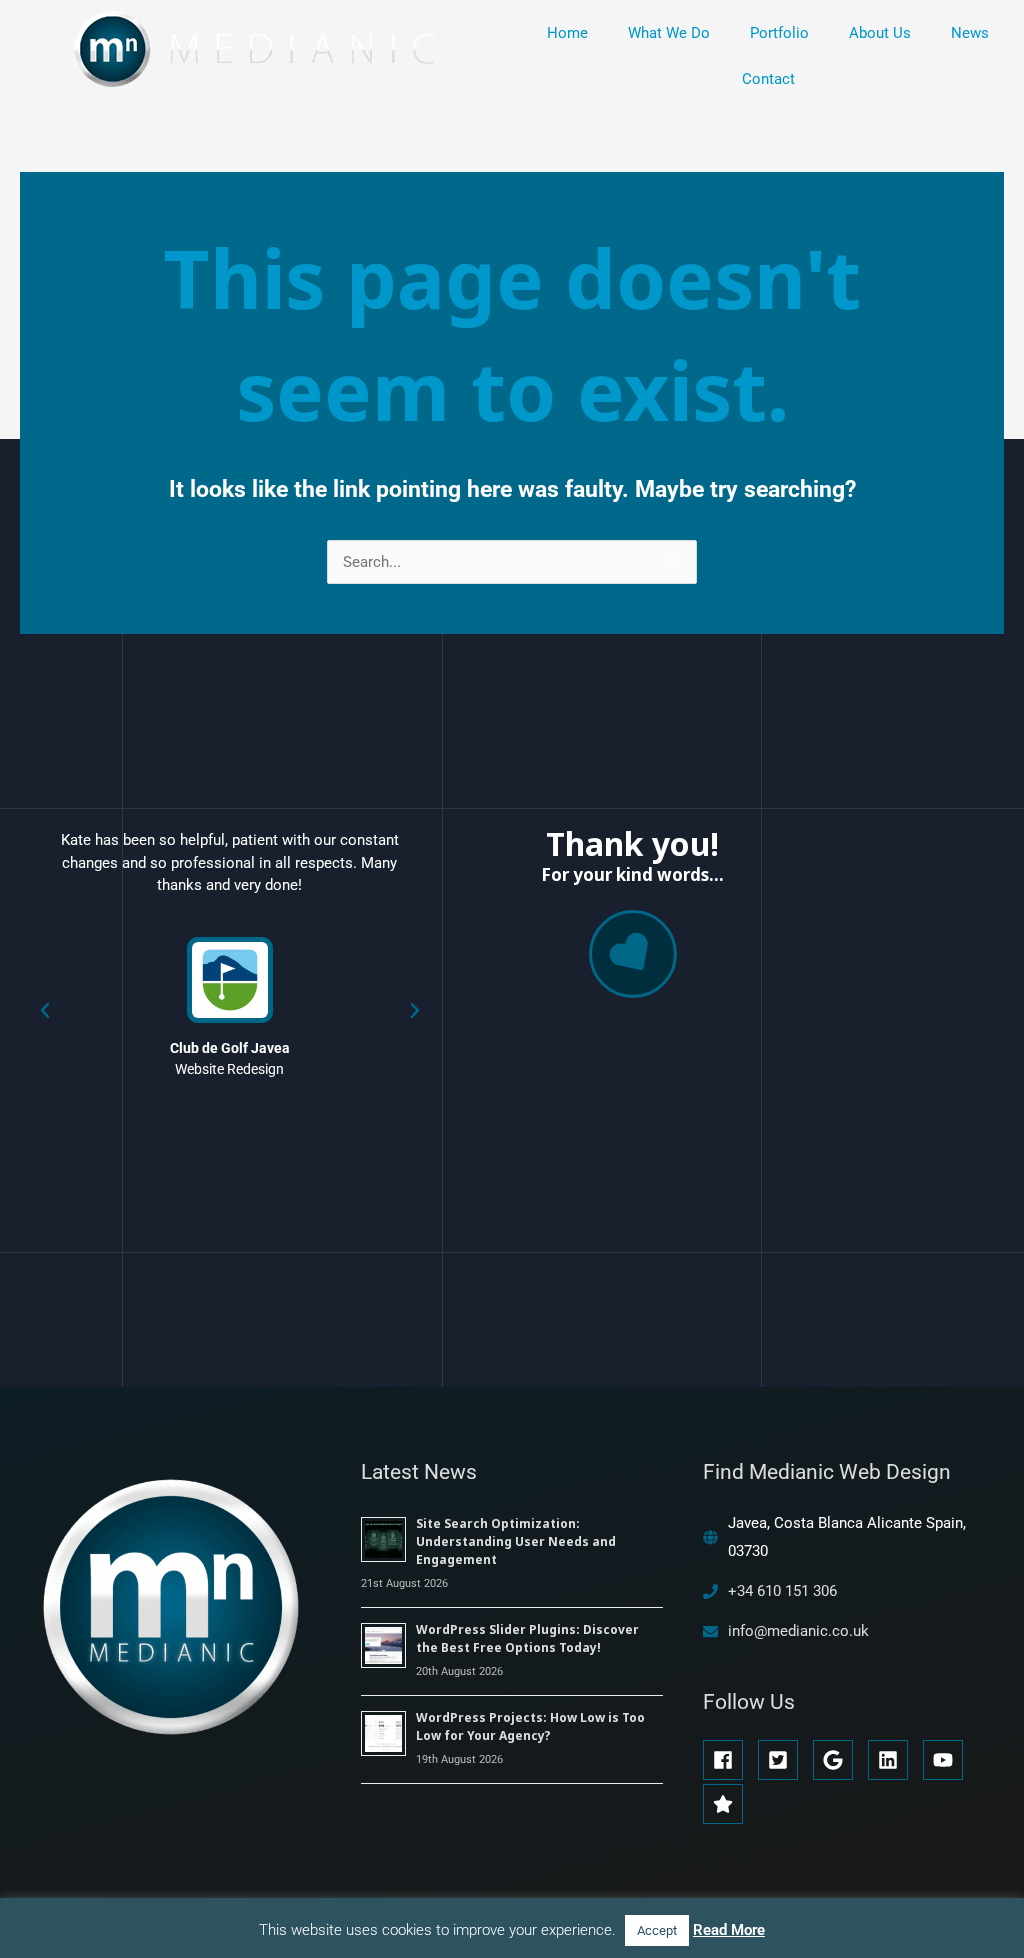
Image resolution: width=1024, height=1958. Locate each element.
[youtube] (948, 1760)
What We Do (669, 33)
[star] (726, 1804)
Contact (768, 79)
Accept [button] (657, 1930)
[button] (45, 1011)
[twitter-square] (783, 1760)
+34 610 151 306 (782, 1591)
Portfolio (779, 33)
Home (567, 33)
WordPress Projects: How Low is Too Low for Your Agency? (530, 1726)
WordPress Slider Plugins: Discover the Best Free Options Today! (527, 1638)
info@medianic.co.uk (798, 1631)
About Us (880, 33)
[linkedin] (893, 1760)
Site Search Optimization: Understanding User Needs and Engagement (516, 1541)
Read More (729, 1930)
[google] (838, 1760)
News (970, 33)
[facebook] (728, 1760)
